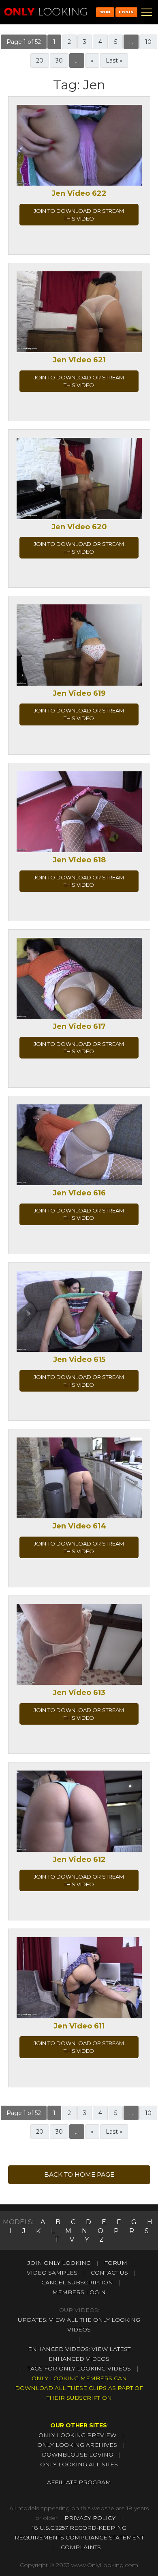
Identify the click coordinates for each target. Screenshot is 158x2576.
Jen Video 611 (79, 2026)
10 (148, 42)
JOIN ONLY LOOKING (59, 2263)
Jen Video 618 (79, 860)
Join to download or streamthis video (79, 215)
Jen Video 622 (79, 193)
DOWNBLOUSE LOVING (77, 2455)
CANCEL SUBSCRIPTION (77, 2282)
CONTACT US (109, 2273)
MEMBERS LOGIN (79, 2292)
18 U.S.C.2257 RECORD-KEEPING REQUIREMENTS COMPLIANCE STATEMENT (79, 2533)
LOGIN (126, 12)
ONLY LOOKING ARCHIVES (77, 2445)
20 (40, 61)
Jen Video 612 (79, 1859)
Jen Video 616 (79, 1193)
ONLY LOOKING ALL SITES (79, 2464)
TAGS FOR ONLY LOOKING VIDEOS (79, 2368)
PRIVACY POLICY (90, 2518)
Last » (114, 61)
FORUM (116, 2263)
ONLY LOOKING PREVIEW (77, 2435)
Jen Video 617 (79, 1026)
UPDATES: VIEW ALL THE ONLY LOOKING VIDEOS (79, 2325)
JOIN (105, 12)
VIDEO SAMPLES (52, 2273)
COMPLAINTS (81, 2547)
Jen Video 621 (79, 360)
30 (59, 61)
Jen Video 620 (79, 527)
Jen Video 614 (79, 1526)
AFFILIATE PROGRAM (79, 2482)
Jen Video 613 (79, 1693)
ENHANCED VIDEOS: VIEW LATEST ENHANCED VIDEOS (79, 2354)
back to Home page (79, 2174)
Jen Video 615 (79, 1359)
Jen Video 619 (79, 693)
